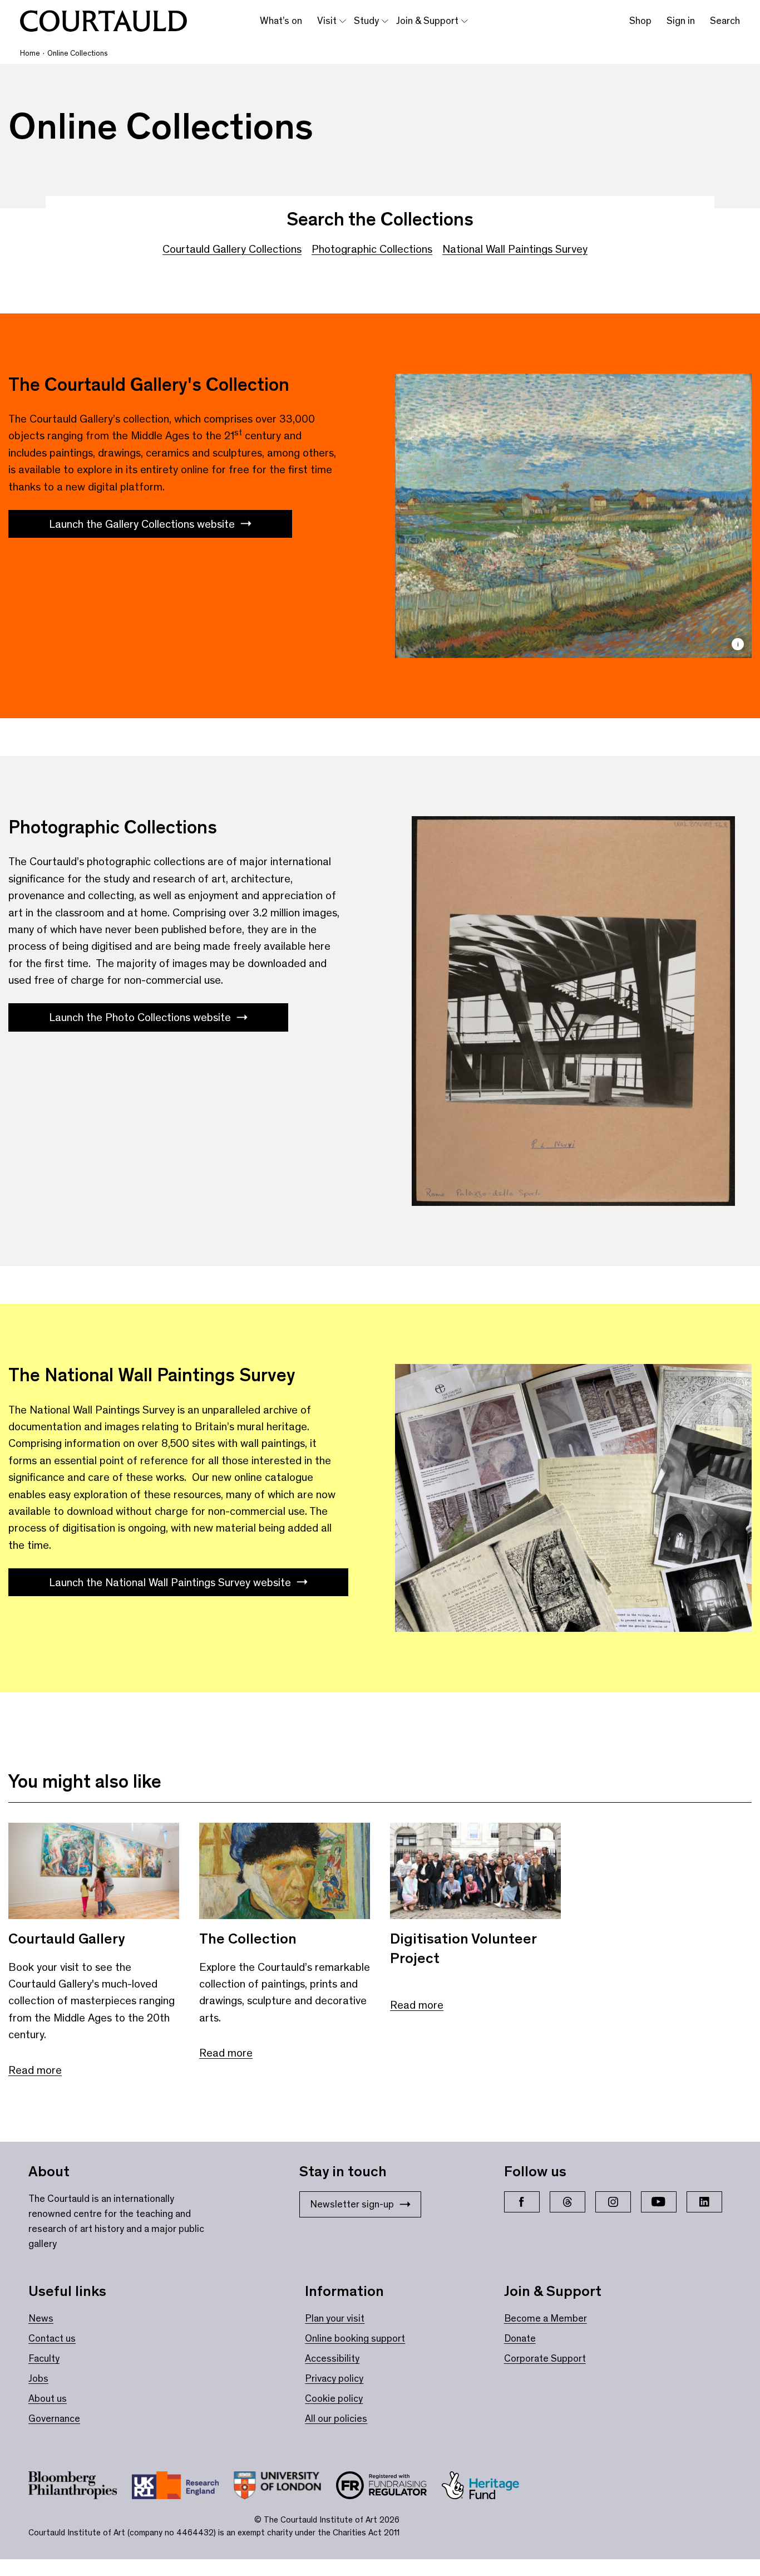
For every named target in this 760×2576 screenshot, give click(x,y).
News (41, 2318)
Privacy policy (334, 2378)
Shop (640, 21)
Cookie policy (334, 2398)
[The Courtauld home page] (103, 21)
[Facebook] (522, 2202)
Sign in (681, 21)
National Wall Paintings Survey (515, 249)
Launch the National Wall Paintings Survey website (170, 1582)
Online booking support (355, 2338)
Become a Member (546, 2318)
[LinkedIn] (704, 2202)
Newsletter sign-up (352, 2204)
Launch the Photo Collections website (140, 1017)
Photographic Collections (372, 249)
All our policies (336, 2418)
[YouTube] (659, 2202)
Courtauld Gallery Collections (232, 249)
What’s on (281, 21)
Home (30, 53)
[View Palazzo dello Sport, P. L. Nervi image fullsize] (573, 1011)
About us (48, 2398)
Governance (54, 2418)
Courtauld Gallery (66, 1939)
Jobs (38, 2378)
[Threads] (567, 2202)
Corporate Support (545, 2358)
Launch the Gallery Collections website (142, 524)
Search (725, 21)
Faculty (44, 2358)
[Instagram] (613, 2202)
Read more (35, 2070)
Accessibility (332, 2358)
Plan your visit (335, 2318)
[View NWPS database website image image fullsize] (573, 1498)
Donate (520, 2338)
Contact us (52, 2338)
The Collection (248, 1939)
